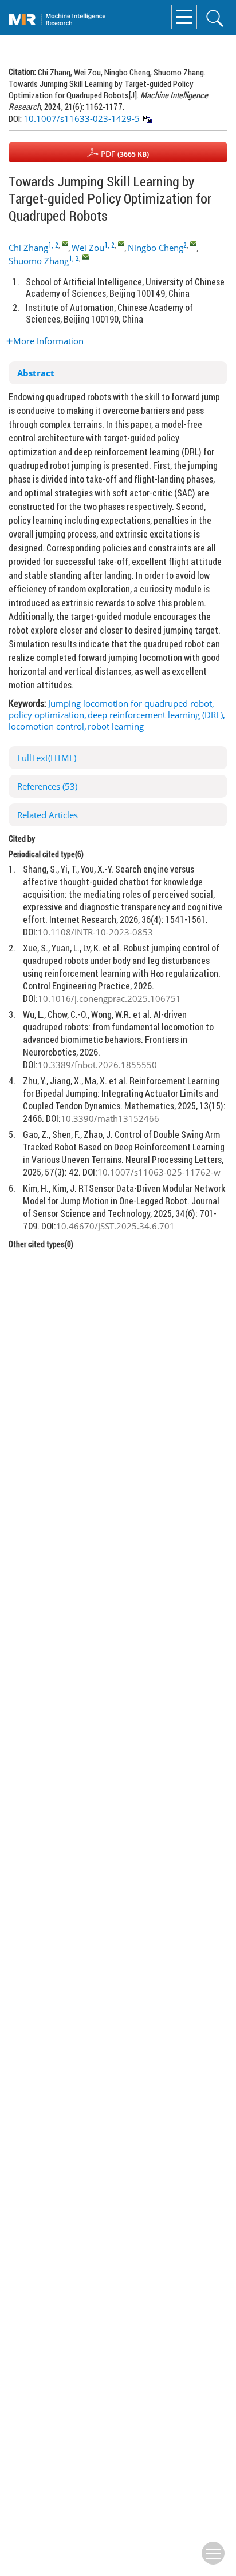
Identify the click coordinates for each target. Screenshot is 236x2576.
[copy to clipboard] (147, 120)
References (47, 786)
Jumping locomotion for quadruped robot (130, 703)
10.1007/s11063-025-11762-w (159, 1172)
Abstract (36, 373)
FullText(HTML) (47, 758)
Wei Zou (88, 248)
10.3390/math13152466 (110, 1118)
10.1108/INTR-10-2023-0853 (95, 932)
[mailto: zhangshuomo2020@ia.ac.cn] (86, 256)
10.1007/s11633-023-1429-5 (82, 118)
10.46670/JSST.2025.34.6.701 (115, 1226)
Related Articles (48, 815)
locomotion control (46, 726)
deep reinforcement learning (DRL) (155, 715)
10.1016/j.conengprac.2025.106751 (109, 998)
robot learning (116, 726)
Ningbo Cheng (156, 248)
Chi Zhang (28, 248)
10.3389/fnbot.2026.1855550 (97, 1065)
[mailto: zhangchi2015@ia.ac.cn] (65, 243)
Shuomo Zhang (39, 261)
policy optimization (46, 715)
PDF (124, 154)
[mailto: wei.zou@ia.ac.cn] (121, 243)
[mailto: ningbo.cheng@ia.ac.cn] (193, 243)
